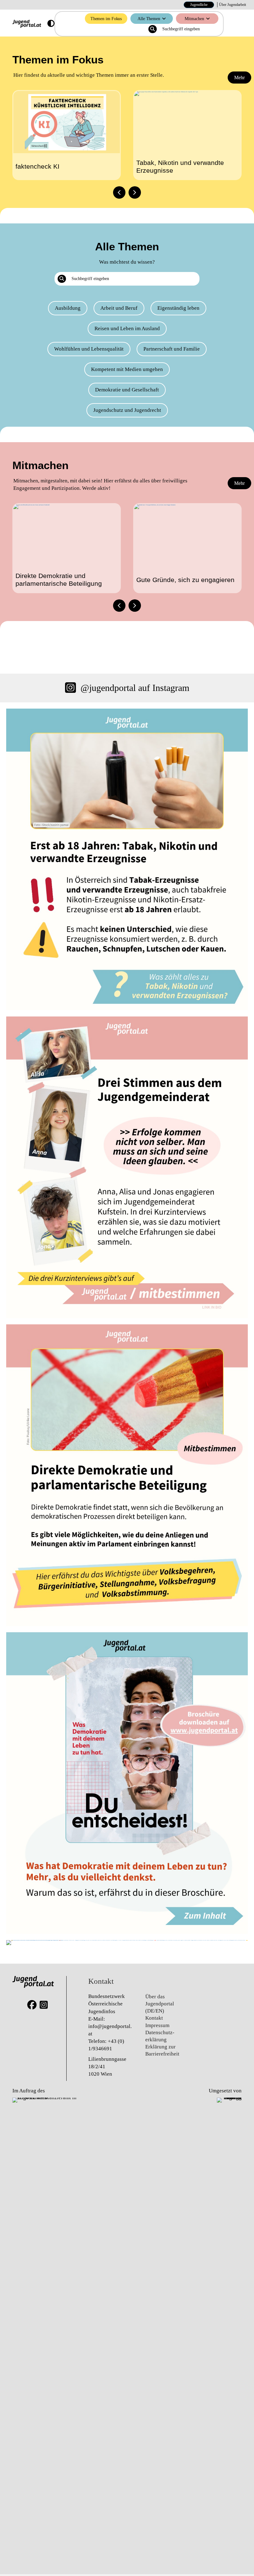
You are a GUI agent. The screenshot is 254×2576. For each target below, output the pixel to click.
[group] (67, 135)
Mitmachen (194, 19)
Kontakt (154, 2018)
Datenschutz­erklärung (160, 2036)
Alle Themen (149, 19)
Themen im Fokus (106, 19)
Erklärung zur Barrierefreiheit (162, 2050)
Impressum (157, 2025)
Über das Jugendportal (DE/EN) (160, 2004)
